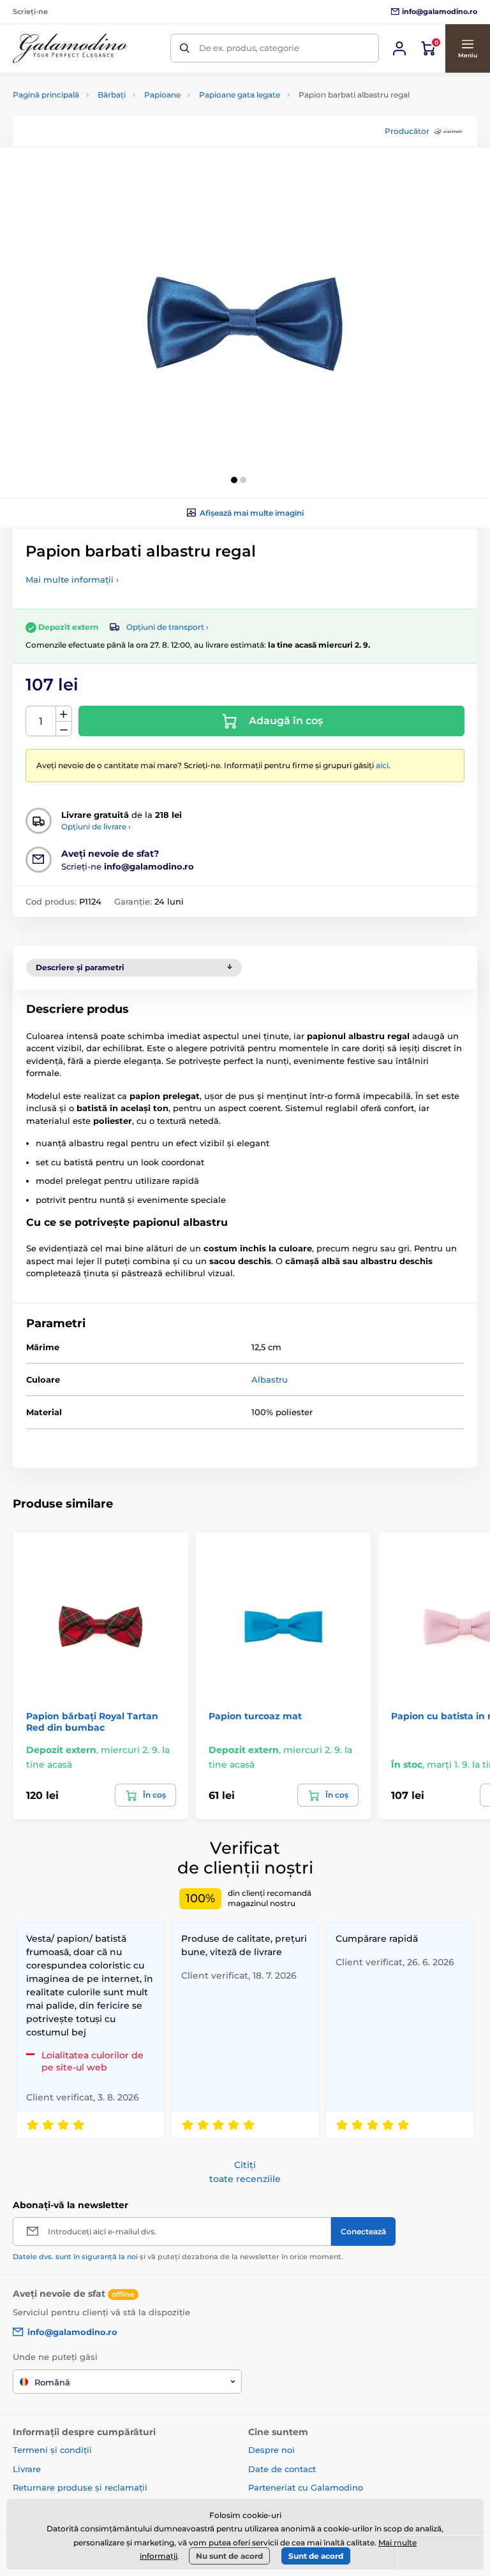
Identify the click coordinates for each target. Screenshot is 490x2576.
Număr (41, 721)
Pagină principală (46, 95)
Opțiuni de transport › (167, 627)
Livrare (27, 2469)
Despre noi (271, 2450)
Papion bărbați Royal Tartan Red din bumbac (92, 1722)
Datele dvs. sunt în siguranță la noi (75, 2257)
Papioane (162, 95)
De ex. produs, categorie (249, 48)
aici (382, 765)
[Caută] (185, 48)
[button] (467, 48)
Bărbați (112, 95)
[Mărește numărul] (64, 714)
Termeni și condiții (52, 2450)
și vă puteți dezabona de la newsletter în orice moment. (178, 2257)
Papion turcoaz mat (255, 1716)
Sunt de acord (316, 2556)
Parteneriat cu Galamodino (306, 2487)
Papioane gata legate (240, 95)
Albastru (270, 1379)
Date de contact (282, 2469)
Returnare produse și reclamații (80, 2487)
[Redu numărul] (64, 729)
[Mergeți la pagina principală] (70, 48)
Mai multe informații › (72, 579)
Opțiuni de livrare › (96, 826)
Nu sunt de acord (229, 2556)
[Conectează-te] (399, 48)
